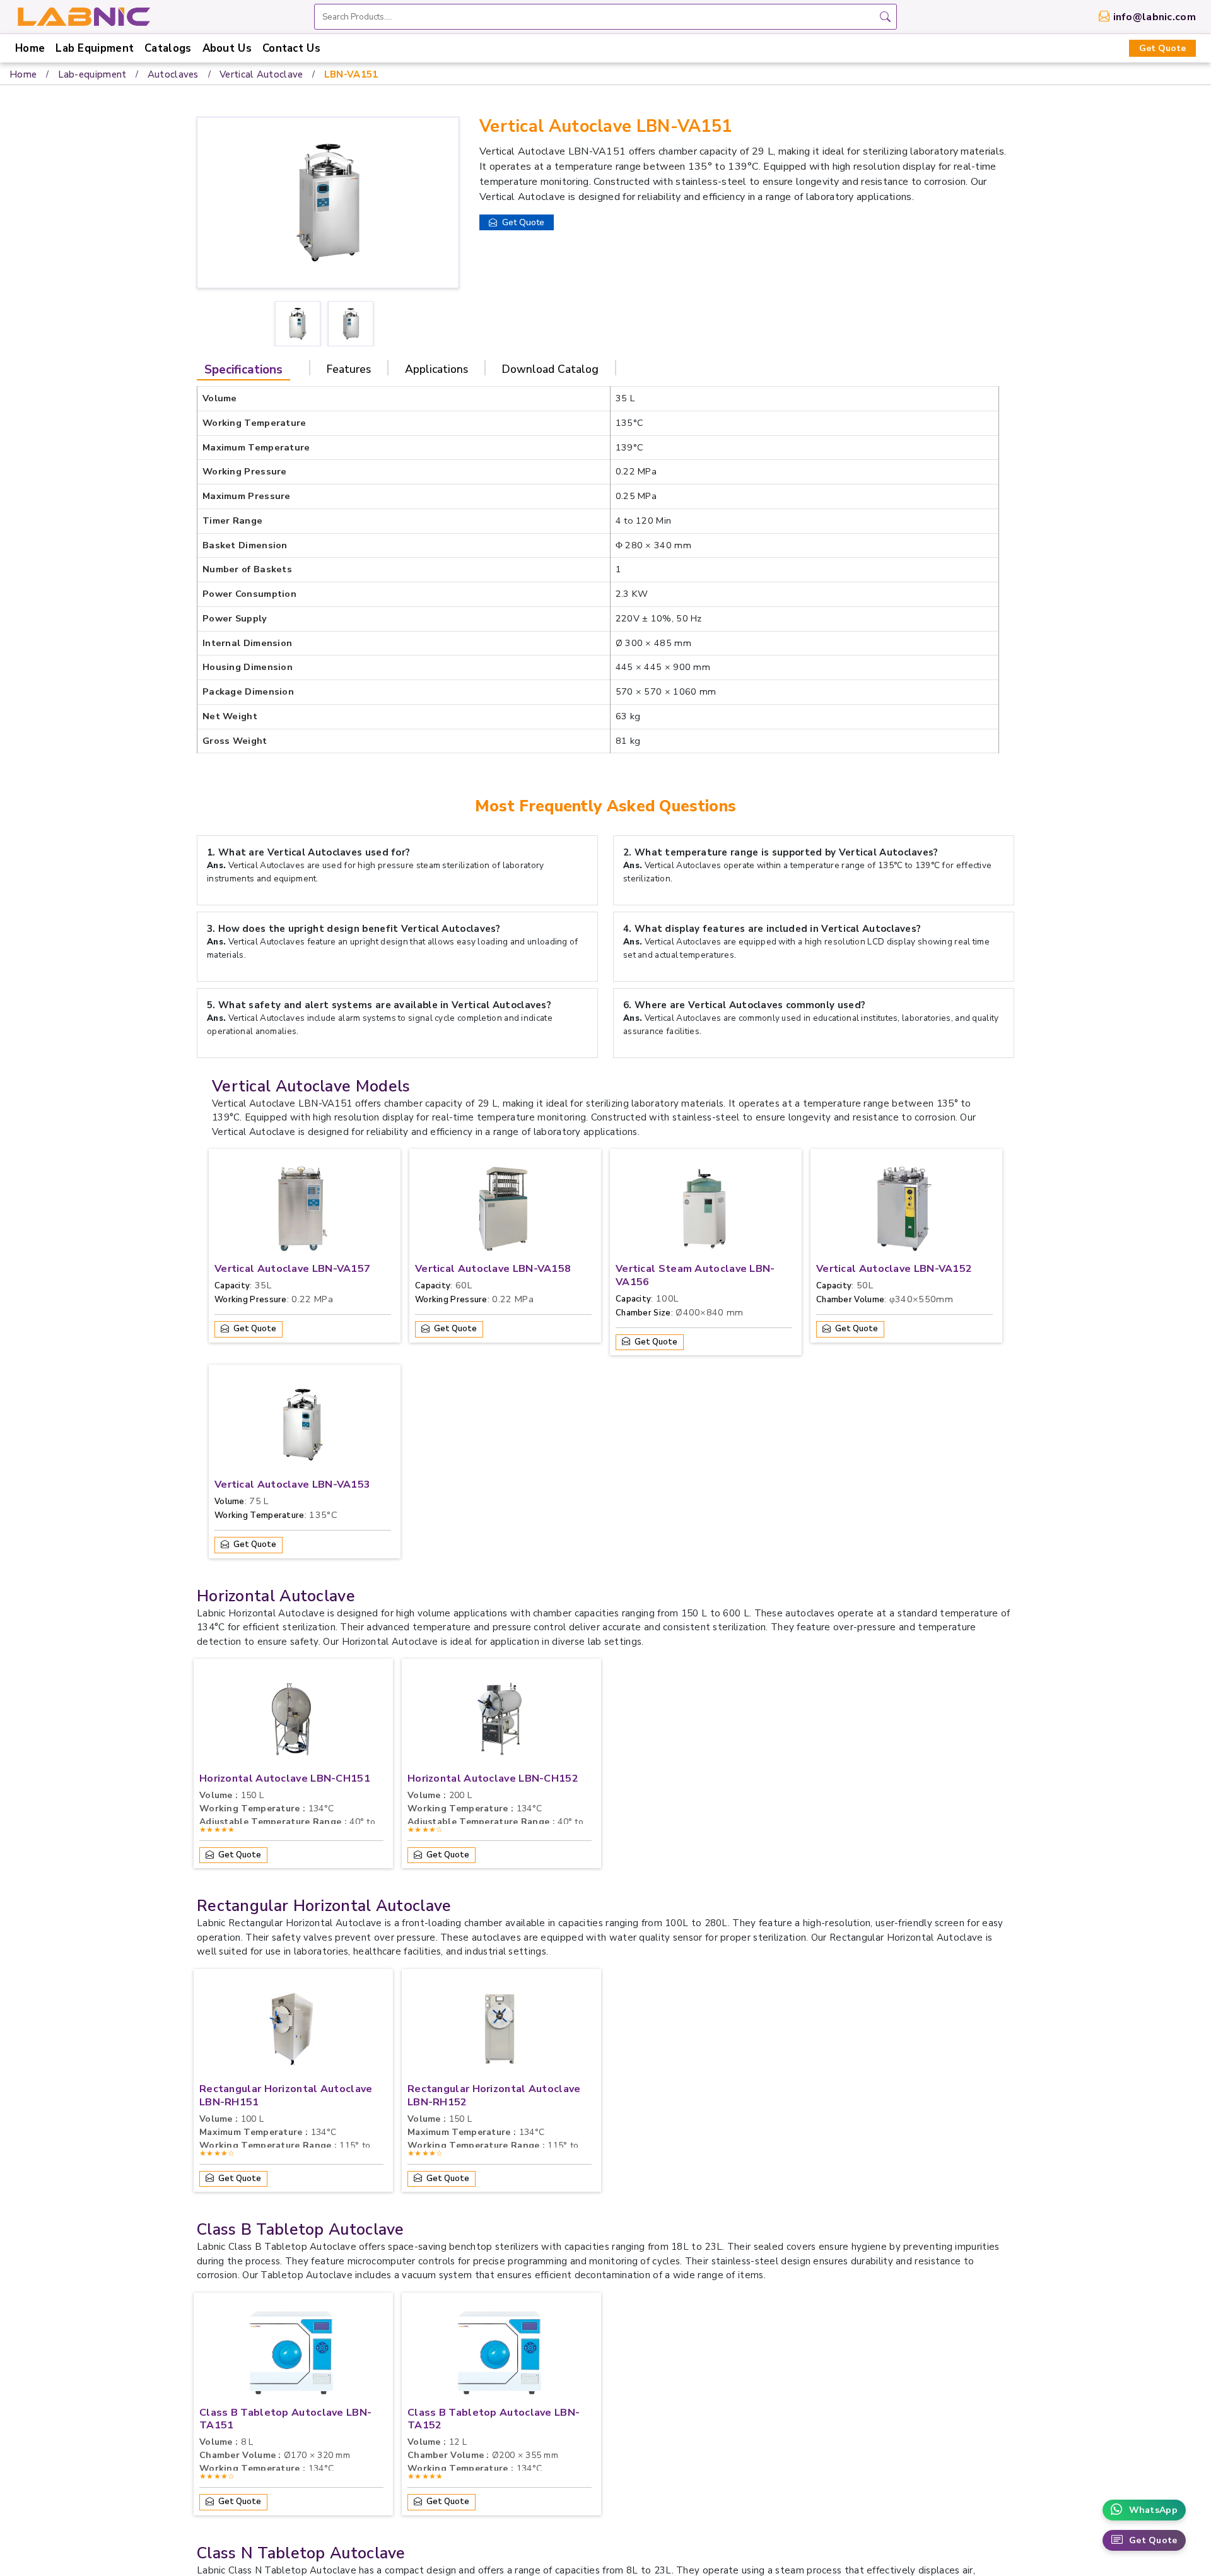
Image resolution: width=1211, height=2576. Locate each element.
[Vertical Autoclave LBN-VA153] (303, 1428)
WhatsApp (1153, 2510)
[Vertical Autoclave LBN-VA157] (303, 1212)
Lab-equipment (92, 74)
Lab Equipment (95, 48)
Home (30, 48)
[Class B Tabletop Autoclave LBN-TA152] (500, 2356)
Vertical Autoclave (261, 74)
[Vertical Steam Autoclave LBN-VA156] (704, 1212)
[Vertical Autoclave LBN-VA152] (904, 1212)
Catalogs (168, 48)
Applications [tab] (436, 369)
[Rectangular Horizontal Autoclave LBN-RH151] (291, 2032)
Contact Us (291, 48)
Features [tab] (349, 369)
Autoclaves (173, 74)
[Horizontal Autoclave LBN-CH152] (500, 1722)
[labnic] (83, 16)
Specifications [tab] (243, 370)
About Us (227, 48)
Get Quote (1162, 48)
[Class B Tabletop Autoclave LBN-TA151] (291, 2356)
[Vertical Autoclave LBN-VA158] (503, 1212)
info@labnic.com (1155, 17)
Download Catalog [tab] (550, 369)
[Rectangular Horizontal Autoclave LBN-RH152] (500, 2032)
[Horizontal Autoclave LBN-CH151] (291, 1722)
